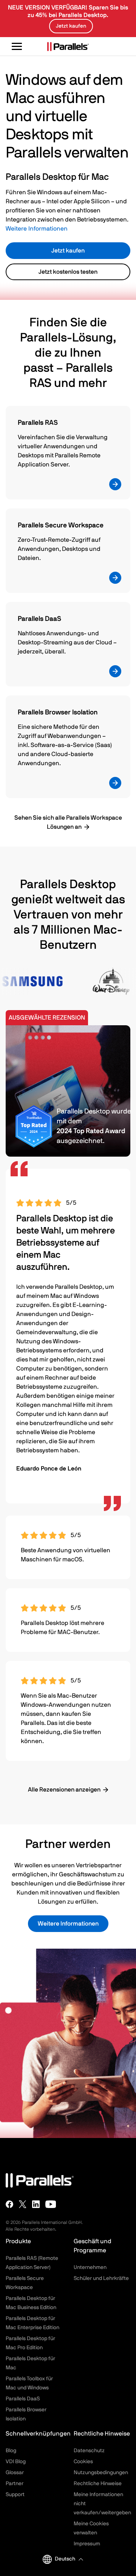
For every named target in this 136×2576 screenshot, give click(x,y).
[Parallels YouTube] (51, 2204)
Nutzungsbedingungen (101, 2473)
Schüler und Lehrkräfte (101, 2278)
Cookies (83, 2462)
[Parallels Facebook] (9, 2204)
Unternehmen (90, 2267)
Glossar (15, 2473)
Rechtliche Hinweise (98, 2484)
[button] (69, 2559)
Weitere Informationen (37, 229)
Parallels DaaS (23, 2399)
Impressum (87, 2544)
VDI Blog (16, 2462)
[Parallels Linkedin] (36, 2204)
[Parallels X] (23, 2204)
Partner (15, 2484)
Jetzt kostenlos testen (68, 272)
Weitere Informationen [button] (68, 1924)
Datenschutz (89, 2451)
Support (15, 2495)
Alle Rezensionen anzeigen (64, 1790)
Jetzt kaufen (68, 251)
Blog (11, 2451)
